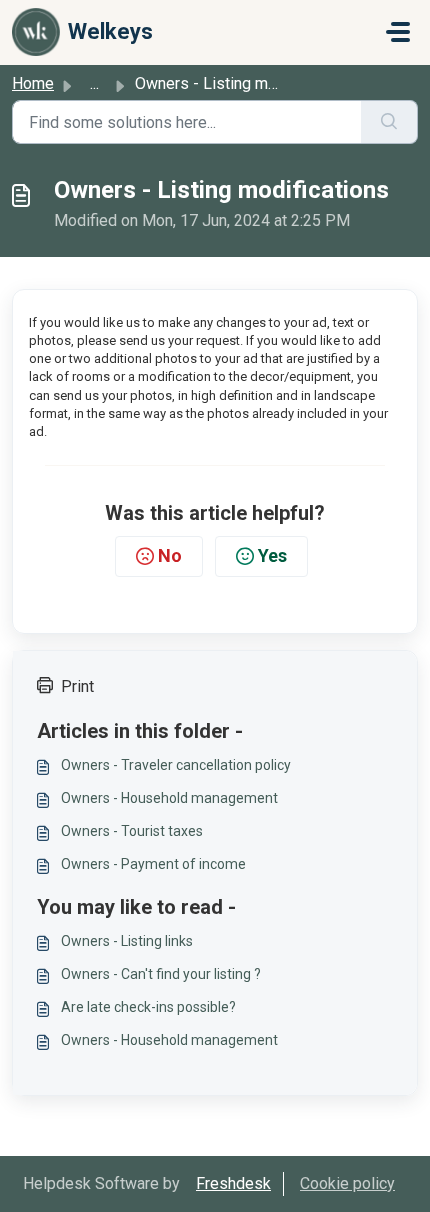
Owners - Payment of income (153, 864)
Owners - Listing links (127, 941)
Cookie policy (347, 1183)
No (170, 555)
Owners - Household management (169, 798)
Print (77, 686)
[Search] (389, 122)
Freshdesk (233, 1183)
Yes (272, 555)
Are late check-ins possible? (148, 1007)
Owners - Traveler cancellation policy (176, 765)
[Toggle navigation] (398, 32)
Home (33, 83)
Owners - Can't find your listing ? (161, 974)
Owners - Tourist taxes (132, 831)
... (94, 83)
